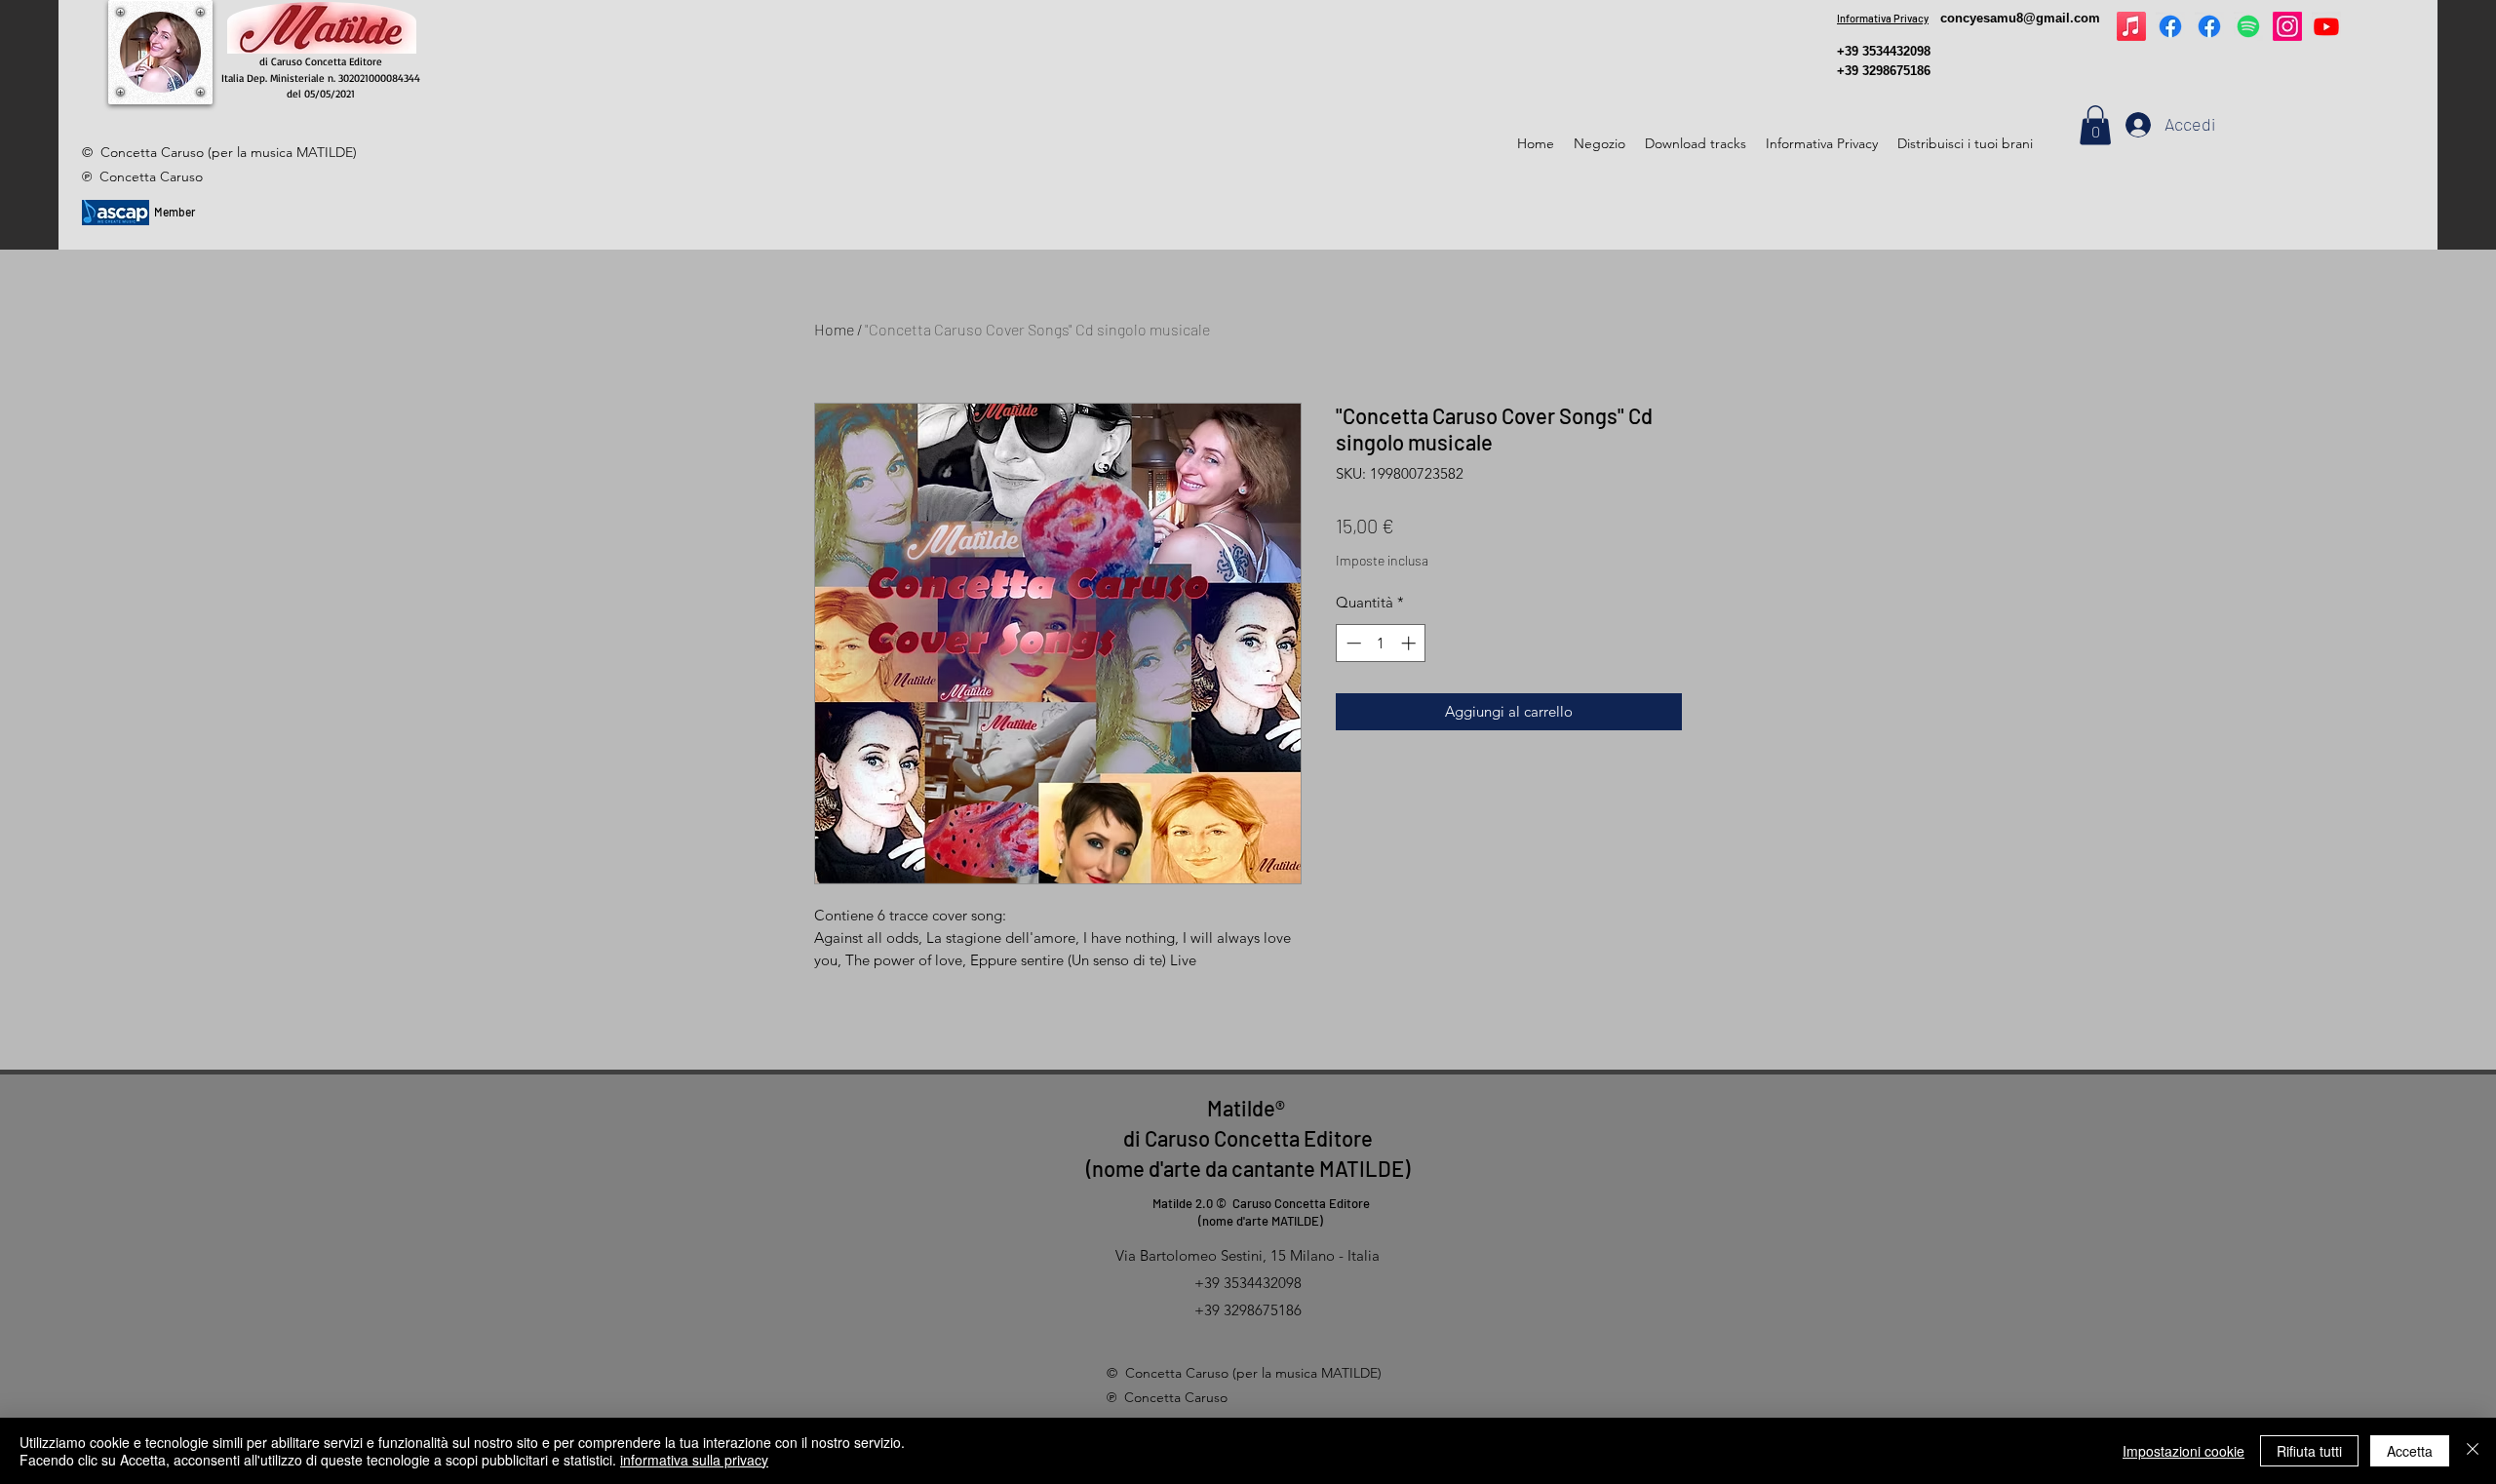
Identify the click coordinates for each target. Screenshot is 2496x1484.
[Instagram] (2287, 26)
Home (834, 329)
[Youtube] (2326, 26)
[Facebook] (2170, 26)
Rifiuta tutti (2309, 1451)
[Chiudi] (2473, 1451)
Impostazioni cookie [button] (2184, 1451)
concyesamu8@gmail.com (2020, 18)
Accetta (2410, 1451)
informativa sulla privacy (694, 1460)
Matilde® (1248, 1108)
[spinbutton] (1381, 643)
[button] (2095, 125)
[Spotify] (2248, 26)
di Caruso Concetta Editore (1248, 1138)
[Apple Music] (2131, 26)
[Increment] (1410, 643)
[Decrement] (1352, 643)
